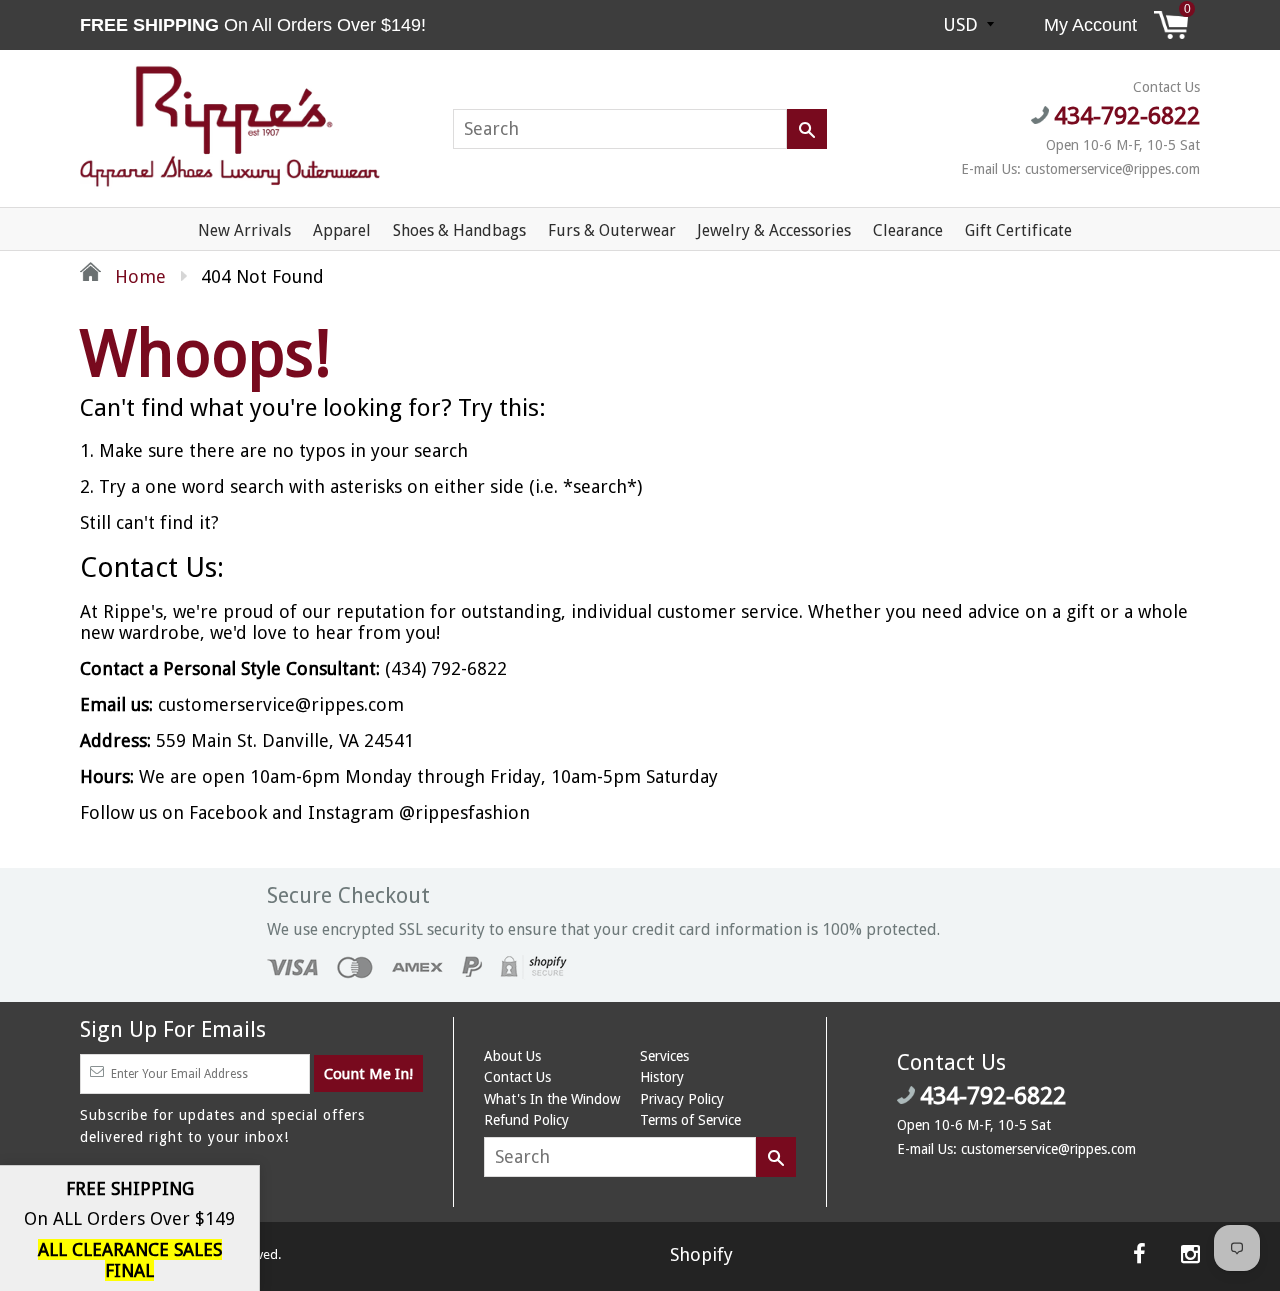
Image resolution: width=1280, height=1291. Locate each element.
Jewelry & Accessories (774, 230)
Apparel (342, 230)
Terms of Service (690, 1120)
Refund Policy (526, 1120)
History (662, 1077)
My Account (1090, 25)
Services (664, 1056)
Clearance (908, 230)
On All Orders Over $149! (255, 25)
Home (138, 276)
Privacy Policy (682, 1099)
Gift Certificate (1018, 230)
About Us (512, 1056)
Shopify (701, 1254)
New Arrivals (244, 230)
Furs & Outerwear (612, 230)
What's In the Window (552, 1099)
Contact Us (517, 1077)
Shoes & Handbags (459, 230)
